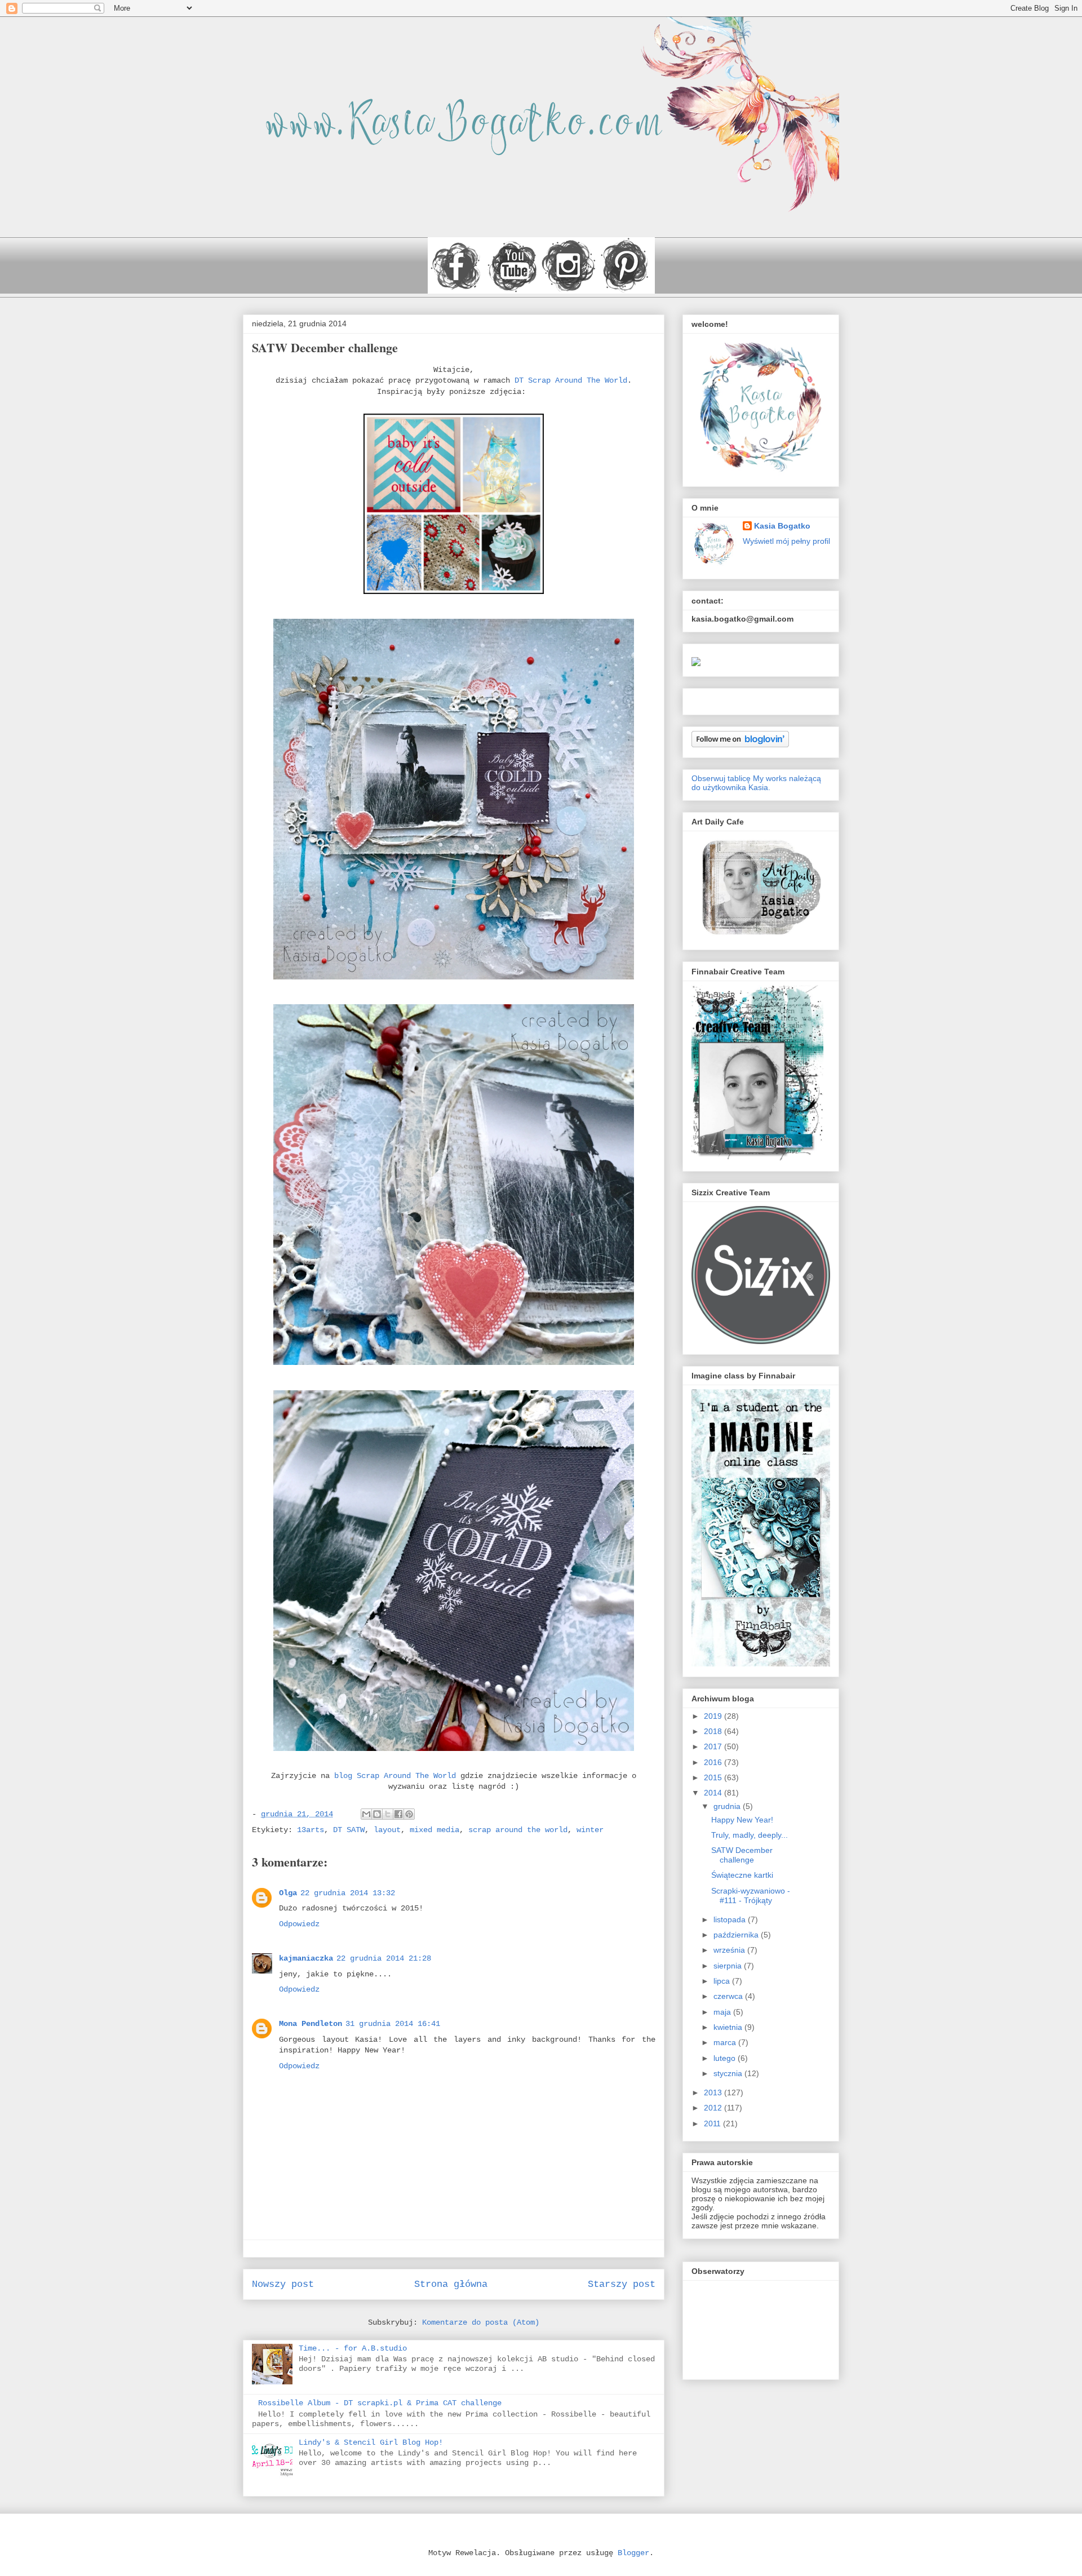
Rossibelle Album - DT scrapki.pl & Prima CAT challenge (380, 2403)
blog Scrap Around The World (395, 1776)
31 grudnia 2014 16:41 (393, 2024)
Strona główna (451, 2284)
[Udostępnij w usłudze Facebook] (398, 1814)
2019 (714, 1716)
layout (387, 1830)
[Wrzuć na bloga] (377, 1814)
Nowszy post (283, 2284)
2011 (713, 2123)
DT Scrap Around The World (571, 380)
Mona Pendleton (311, 2024)
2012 (714, 2108)
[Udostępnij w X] (388, 1814)
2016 (714, 1762)
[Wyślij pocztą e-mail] (366, 1814)
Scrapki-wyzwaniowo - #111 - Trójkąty (751, 1896)
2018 (714, 1731)
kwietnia (729, 2027)
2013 (714, 2092)
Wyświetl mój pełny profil (786, 541)
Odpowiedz (299, 1924)
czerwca (729, 1996)
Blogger (633, 2553)
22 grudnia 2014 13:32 (348, 1893)
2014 (714, 1793)
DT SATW (349, 1830)
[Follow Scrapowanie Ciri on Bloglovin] (740, 744)
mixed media (434, 1830)
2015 (714, 1777)
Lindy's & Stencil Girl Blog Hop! (371, 2442)
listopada (731, 1919)
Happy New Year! (742, 1820)
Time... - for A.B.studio (353, 2348)
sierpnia (729, 1966)
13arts (311, 1830)
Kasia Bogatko (782, 526)
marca (726, 2042)
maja (723, 2012)
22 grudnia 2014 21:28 (384, 1958)
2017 (714, 1746)
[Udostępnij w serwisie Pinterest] (409, 1814)
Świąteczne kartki (742, 1875)
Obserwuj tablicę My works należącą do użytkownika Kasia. (756, 783)
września (730, 1950)
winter (590, 1830)
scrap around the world (518, 1830)
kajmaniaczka (306, 1958)
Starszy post (622, 2284)
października (737, 1935)
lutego (726, 2058)
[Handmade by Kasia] (696, 663)
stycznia (729, 2073)
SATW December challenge (742, 1855)
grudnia (728, 1806)
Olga (288, 1893)
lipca (723, 1981)
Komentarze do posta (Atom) (481, 2322)
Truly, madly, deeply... (750, 1835)
